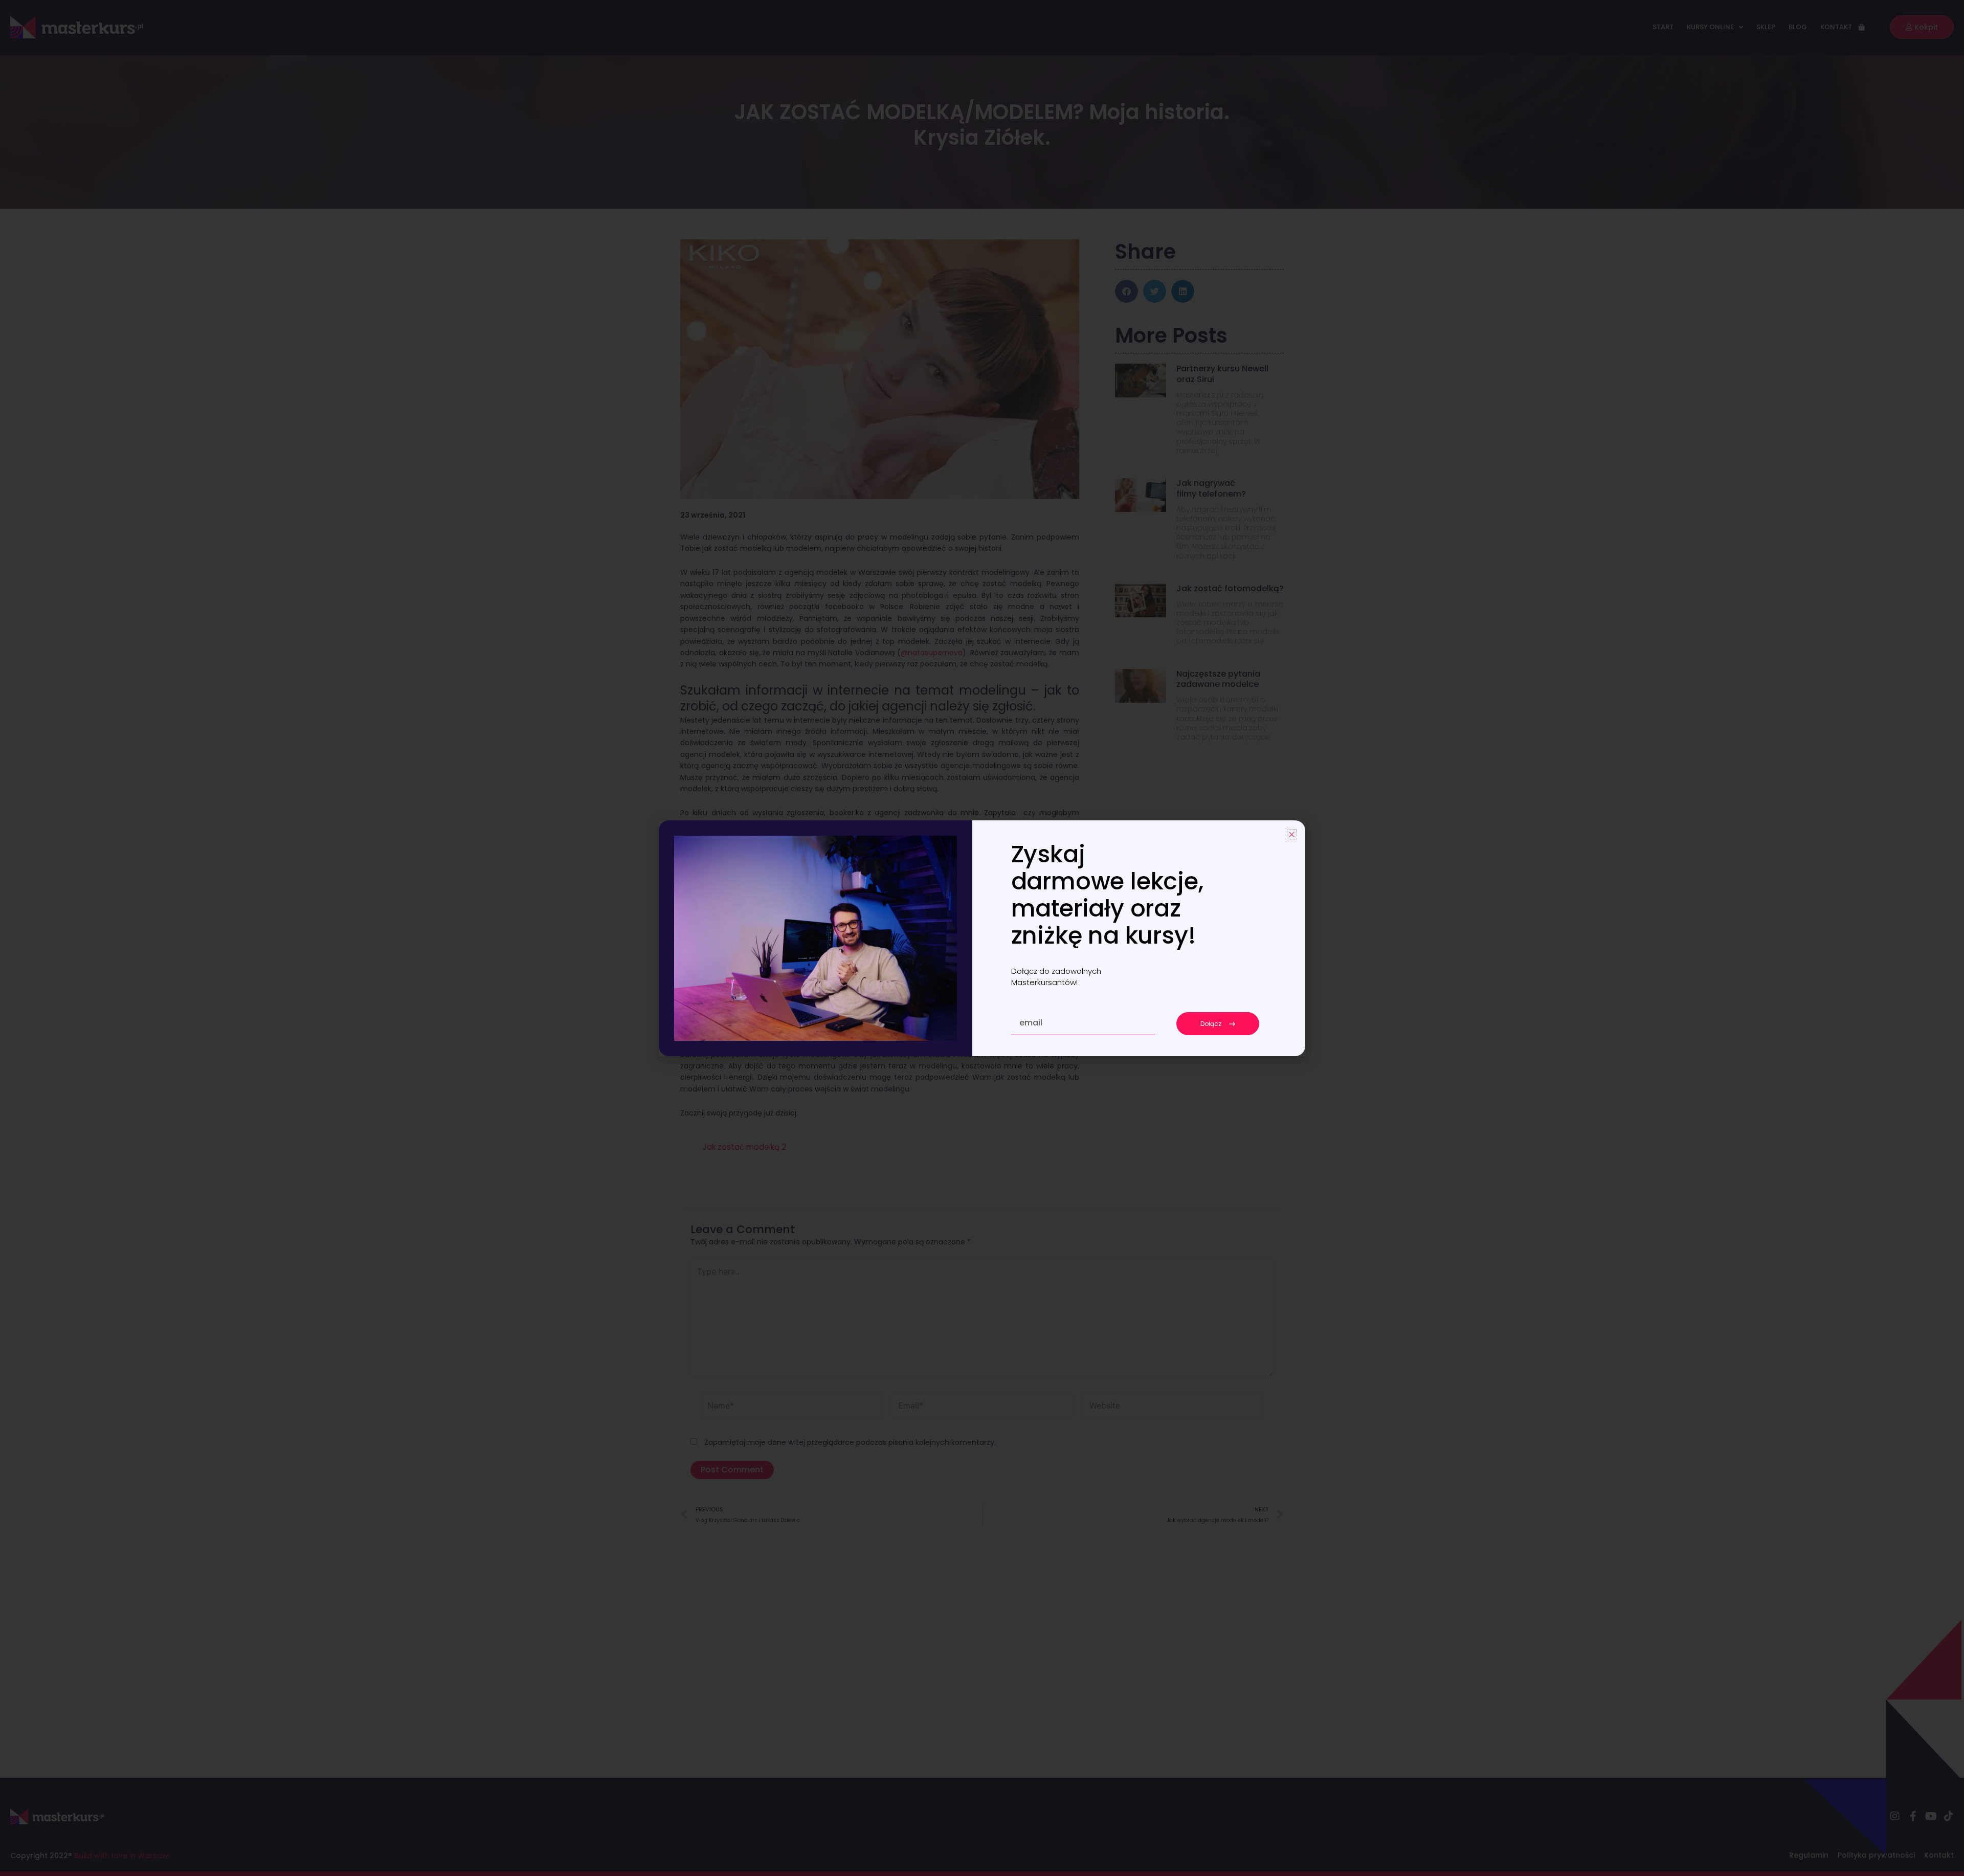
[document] (982, 938)
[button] (1292, 834)
